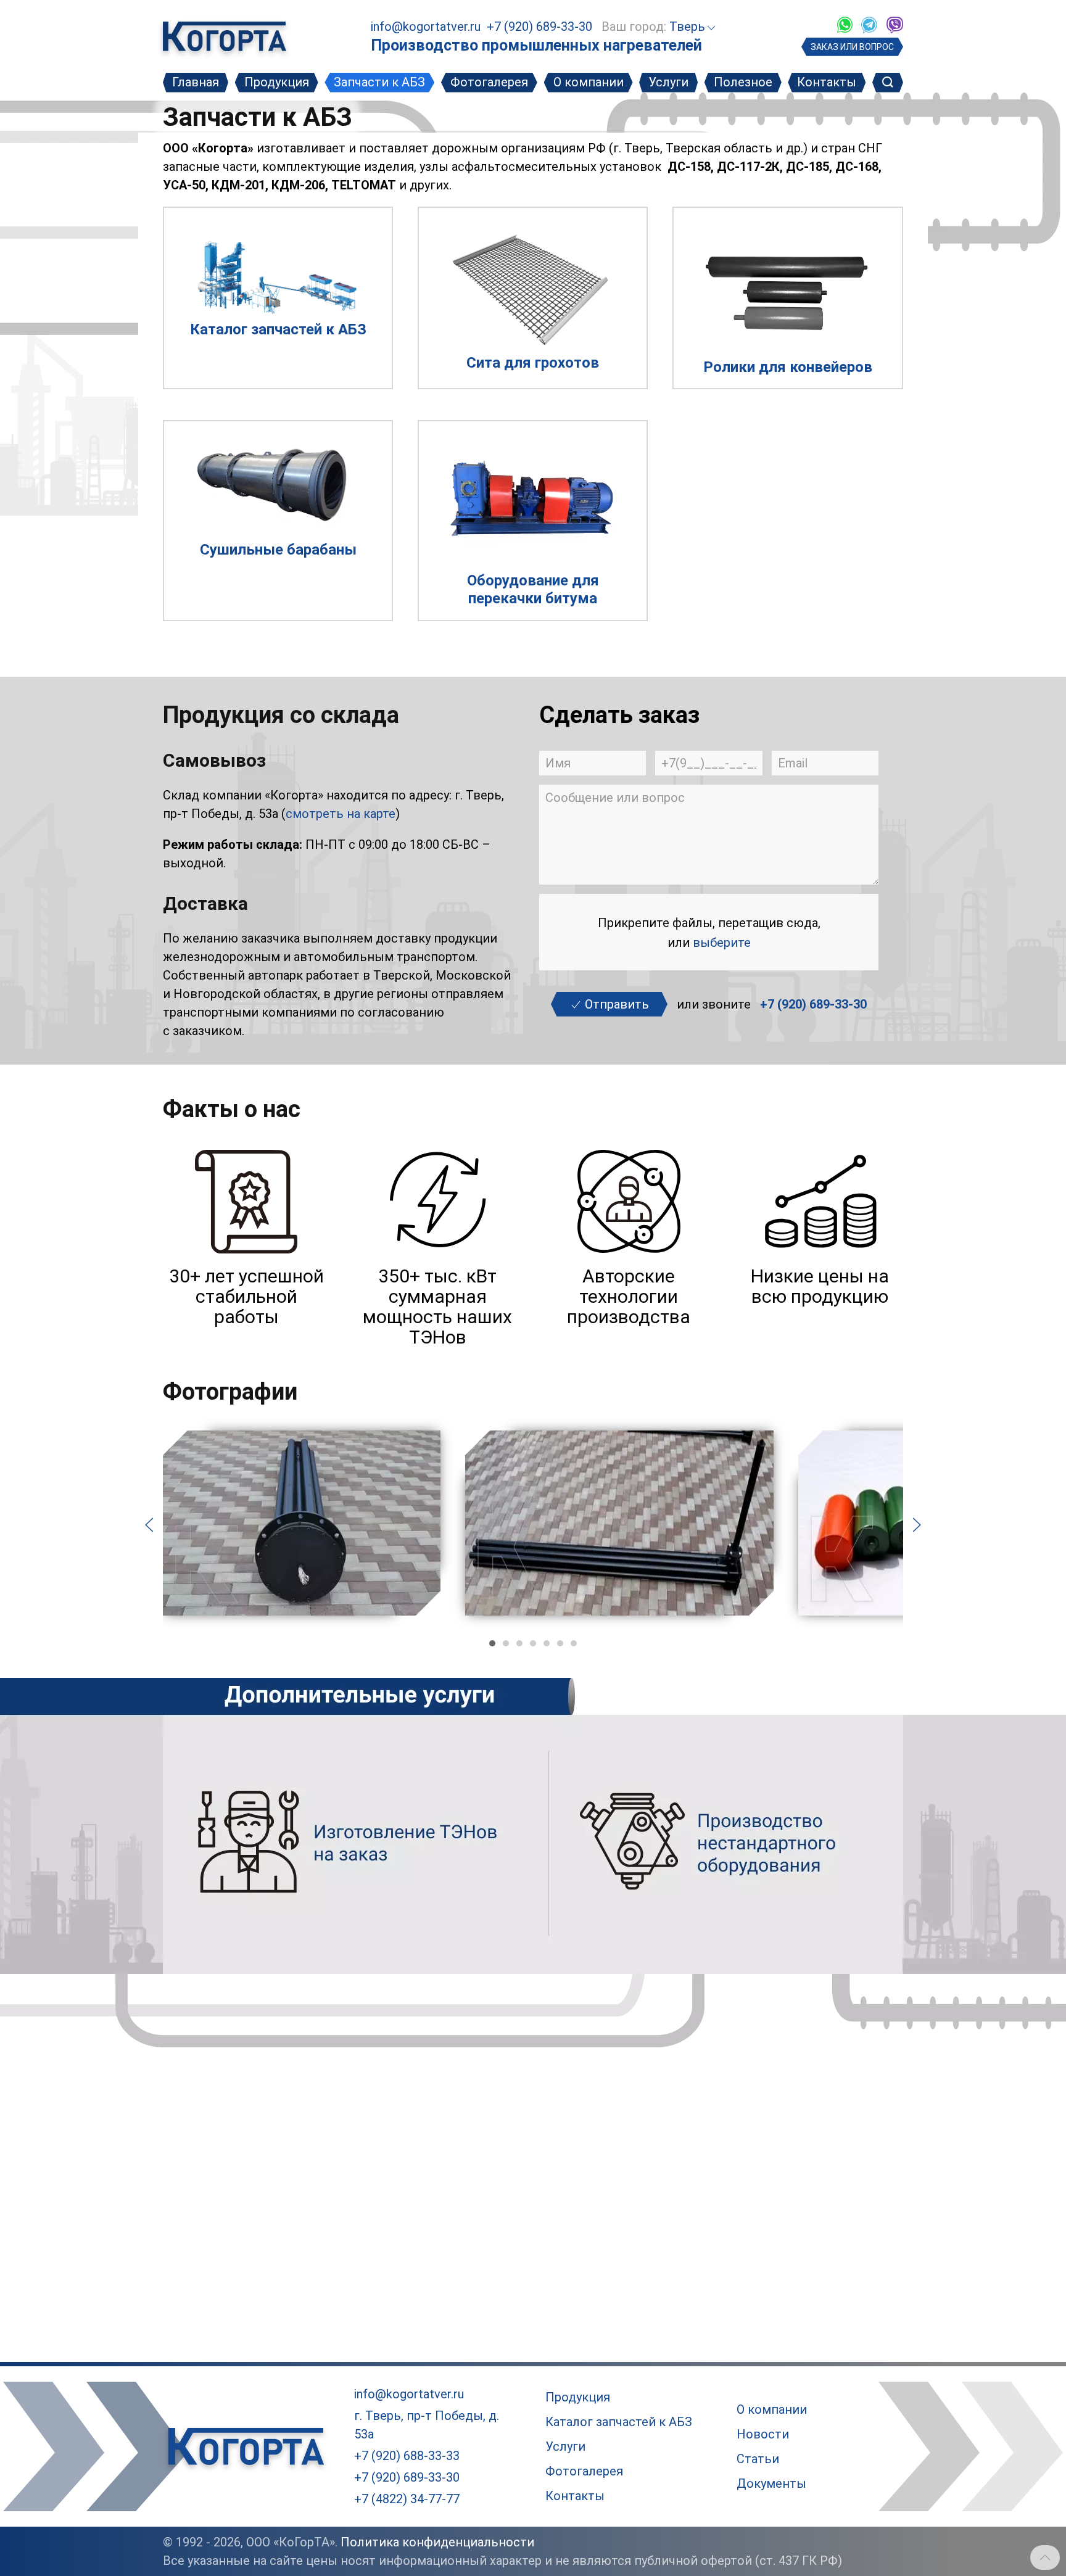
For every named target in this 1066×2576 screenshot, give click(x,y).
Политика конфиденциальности (437, 2542)
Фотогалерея (489, 82)
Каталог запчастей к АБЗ (619, 2422)
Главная (196, 82)
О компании (589, 82)
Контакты (827, 82)
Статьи (758, 2459)
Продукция (277, 82)
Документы (771, 2483)
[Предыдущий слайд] (149, 1524)
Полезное (743, 82)
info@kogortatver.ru (426, 27)
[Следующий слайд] (917, 1524)
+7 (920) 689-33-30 (539, 27)
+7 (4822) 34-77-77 (407, 2499)
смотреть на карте (341, 814)
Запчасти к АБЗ (379, 82)
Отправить (615, 1004)
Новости (763, 2434)
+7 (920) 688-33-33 (407, 2456)
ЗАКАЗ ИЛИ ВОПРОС (852, 47)
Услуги (668, 82)
